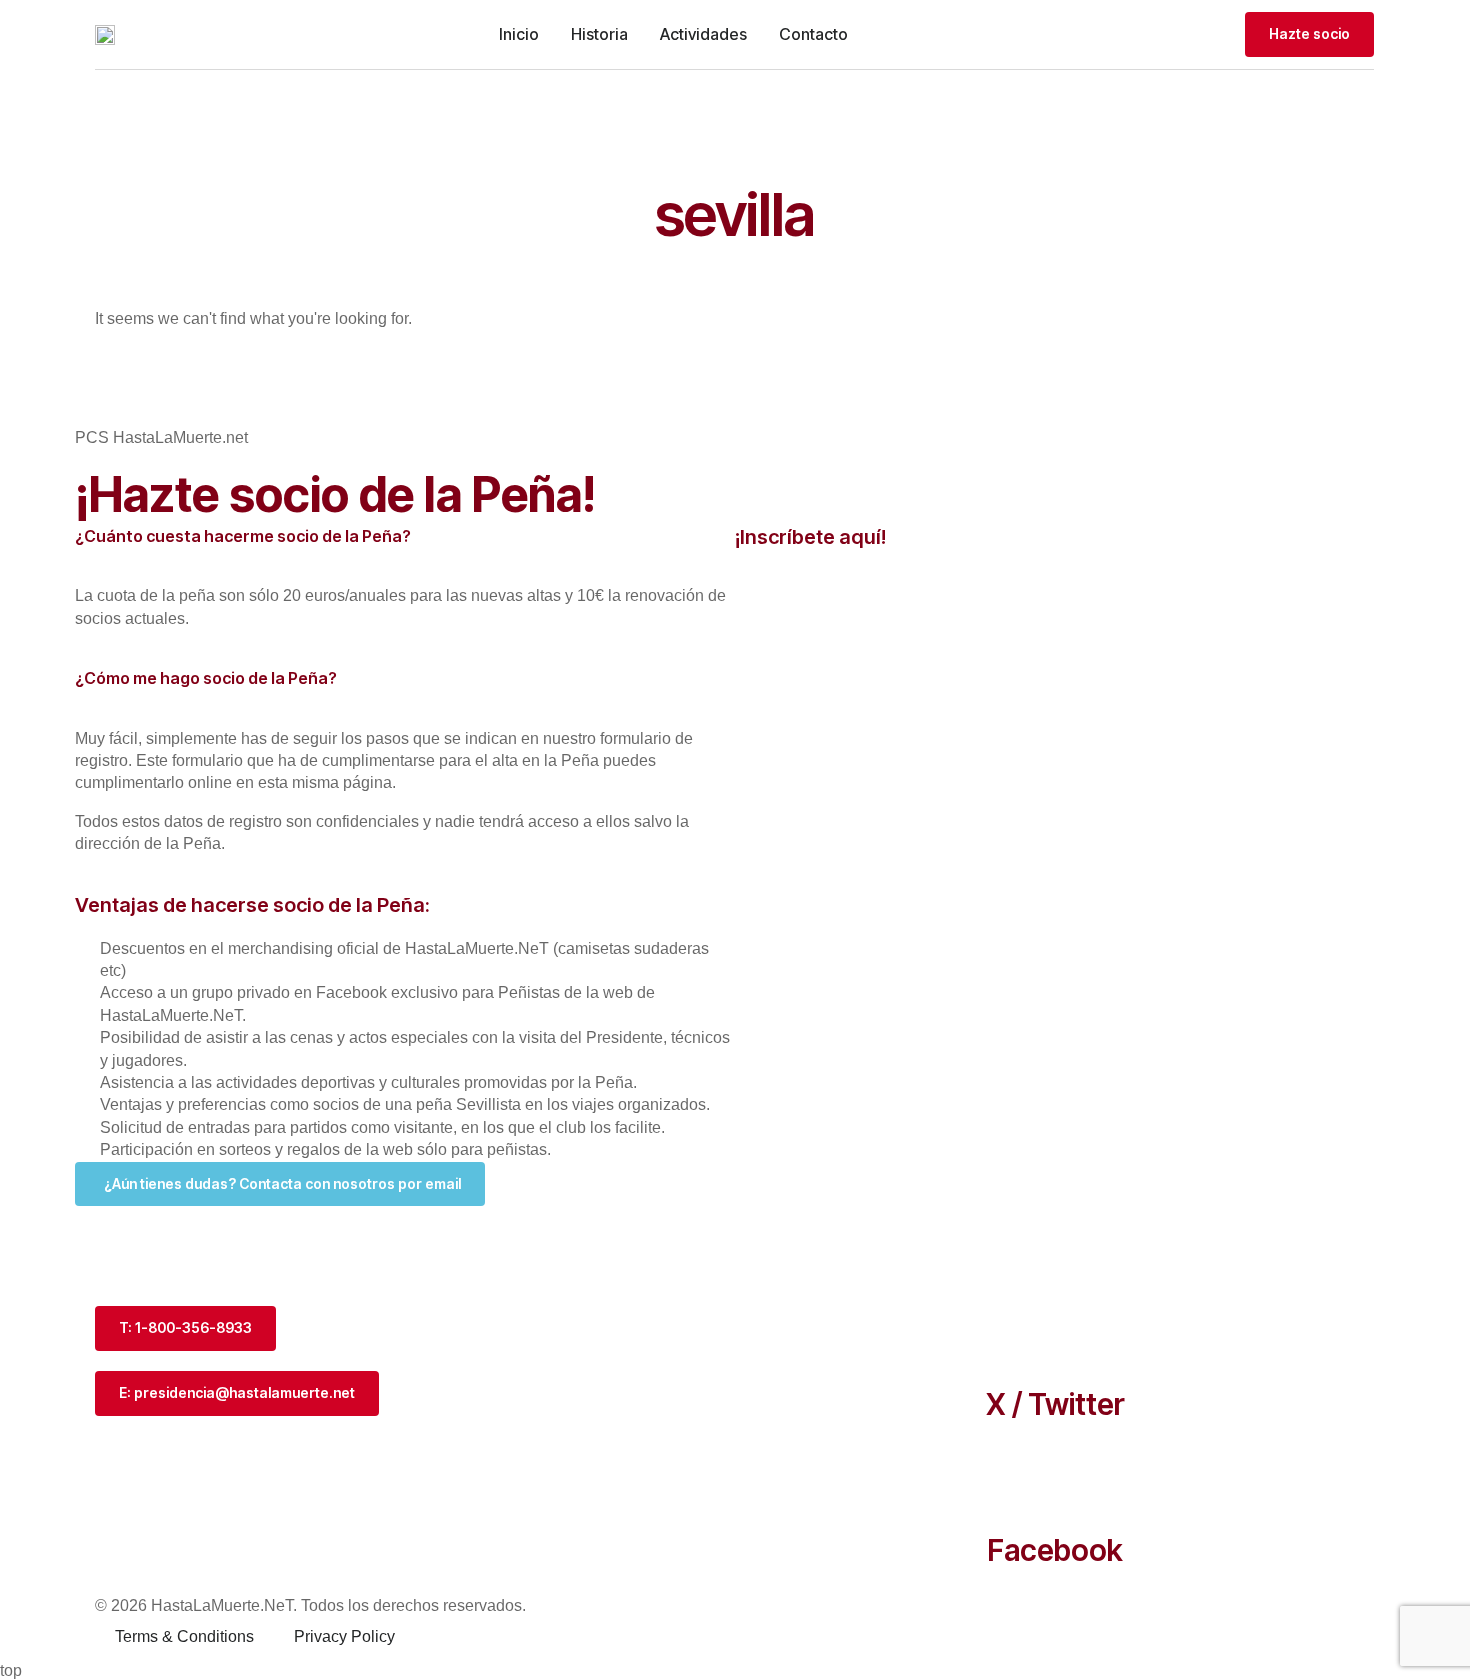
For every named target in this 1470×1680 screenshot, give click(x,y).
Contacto (813, 34)
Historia (599, 34)
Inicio (519, 34)
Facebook (1055, 1550)
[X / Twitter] (1055, 1331)
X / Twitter (1055, 1404)
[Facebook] (1055, 1477)
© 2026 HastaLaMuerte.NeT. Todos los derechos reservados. (310, 1605)
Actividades (703, 34)
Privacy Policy (344, 1636)
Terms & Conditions (184, 1636)
